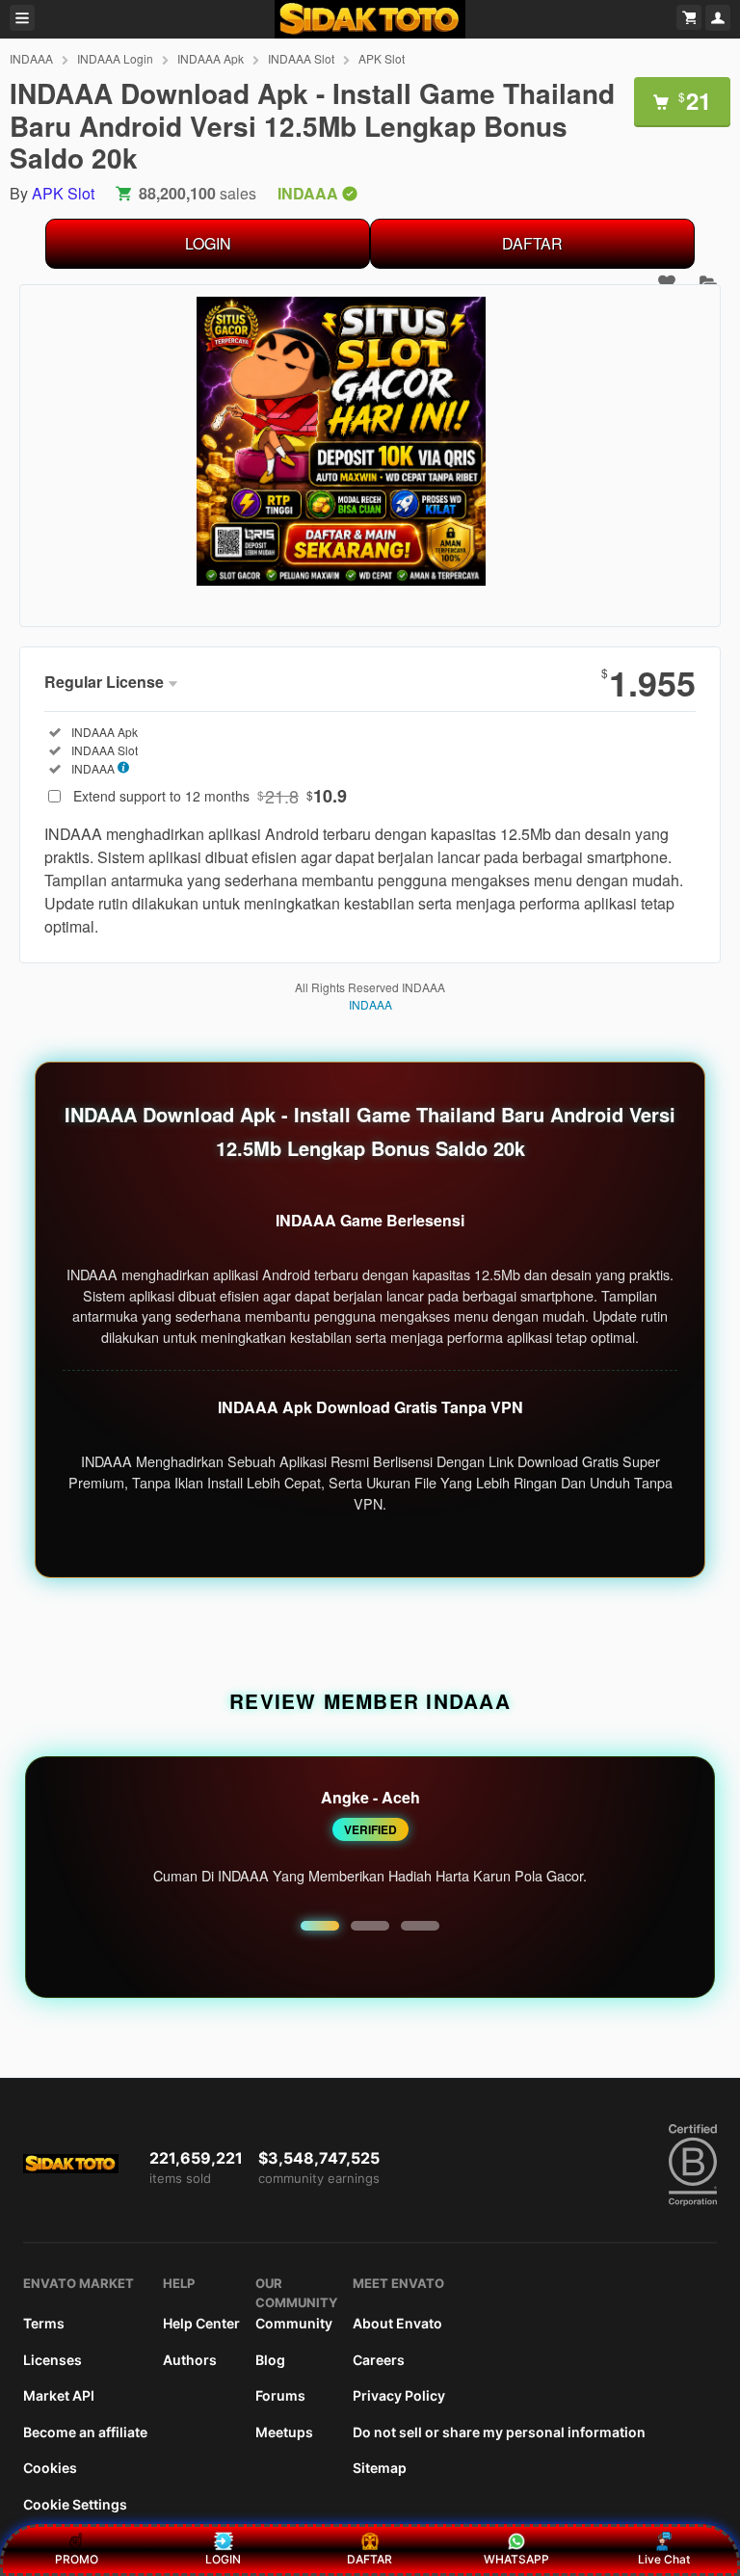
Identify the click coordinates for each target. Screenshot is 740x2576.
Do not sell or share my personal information (499, 2432)
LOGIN (208, 243)
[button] (320, 1926)
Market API (59, 2395)
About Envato (397, 2323)
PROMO (77, 2559)
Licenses (53, 2360)
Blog (270, 2360)
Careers (379, 2360)
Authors (190, 2360)
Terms (44, 2323)
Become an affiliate (85, 2432)
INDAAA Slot (301, 58)
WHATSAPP (516, 2559)
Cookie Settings (75, 2504)
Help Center (201, 2323)
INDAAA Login (115, 58)
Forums (280, 2395)
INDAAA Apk (211, 58)
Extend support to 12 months (210, 796)
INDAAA (31, 58)
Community (294, 2323)
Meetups (284, 2432)
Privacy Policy (399, 2395)
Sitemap (380, 2468)
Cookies (50, 2468)
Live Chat (664, 2559)
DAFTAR (532, 243)
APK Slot (382, 58)
